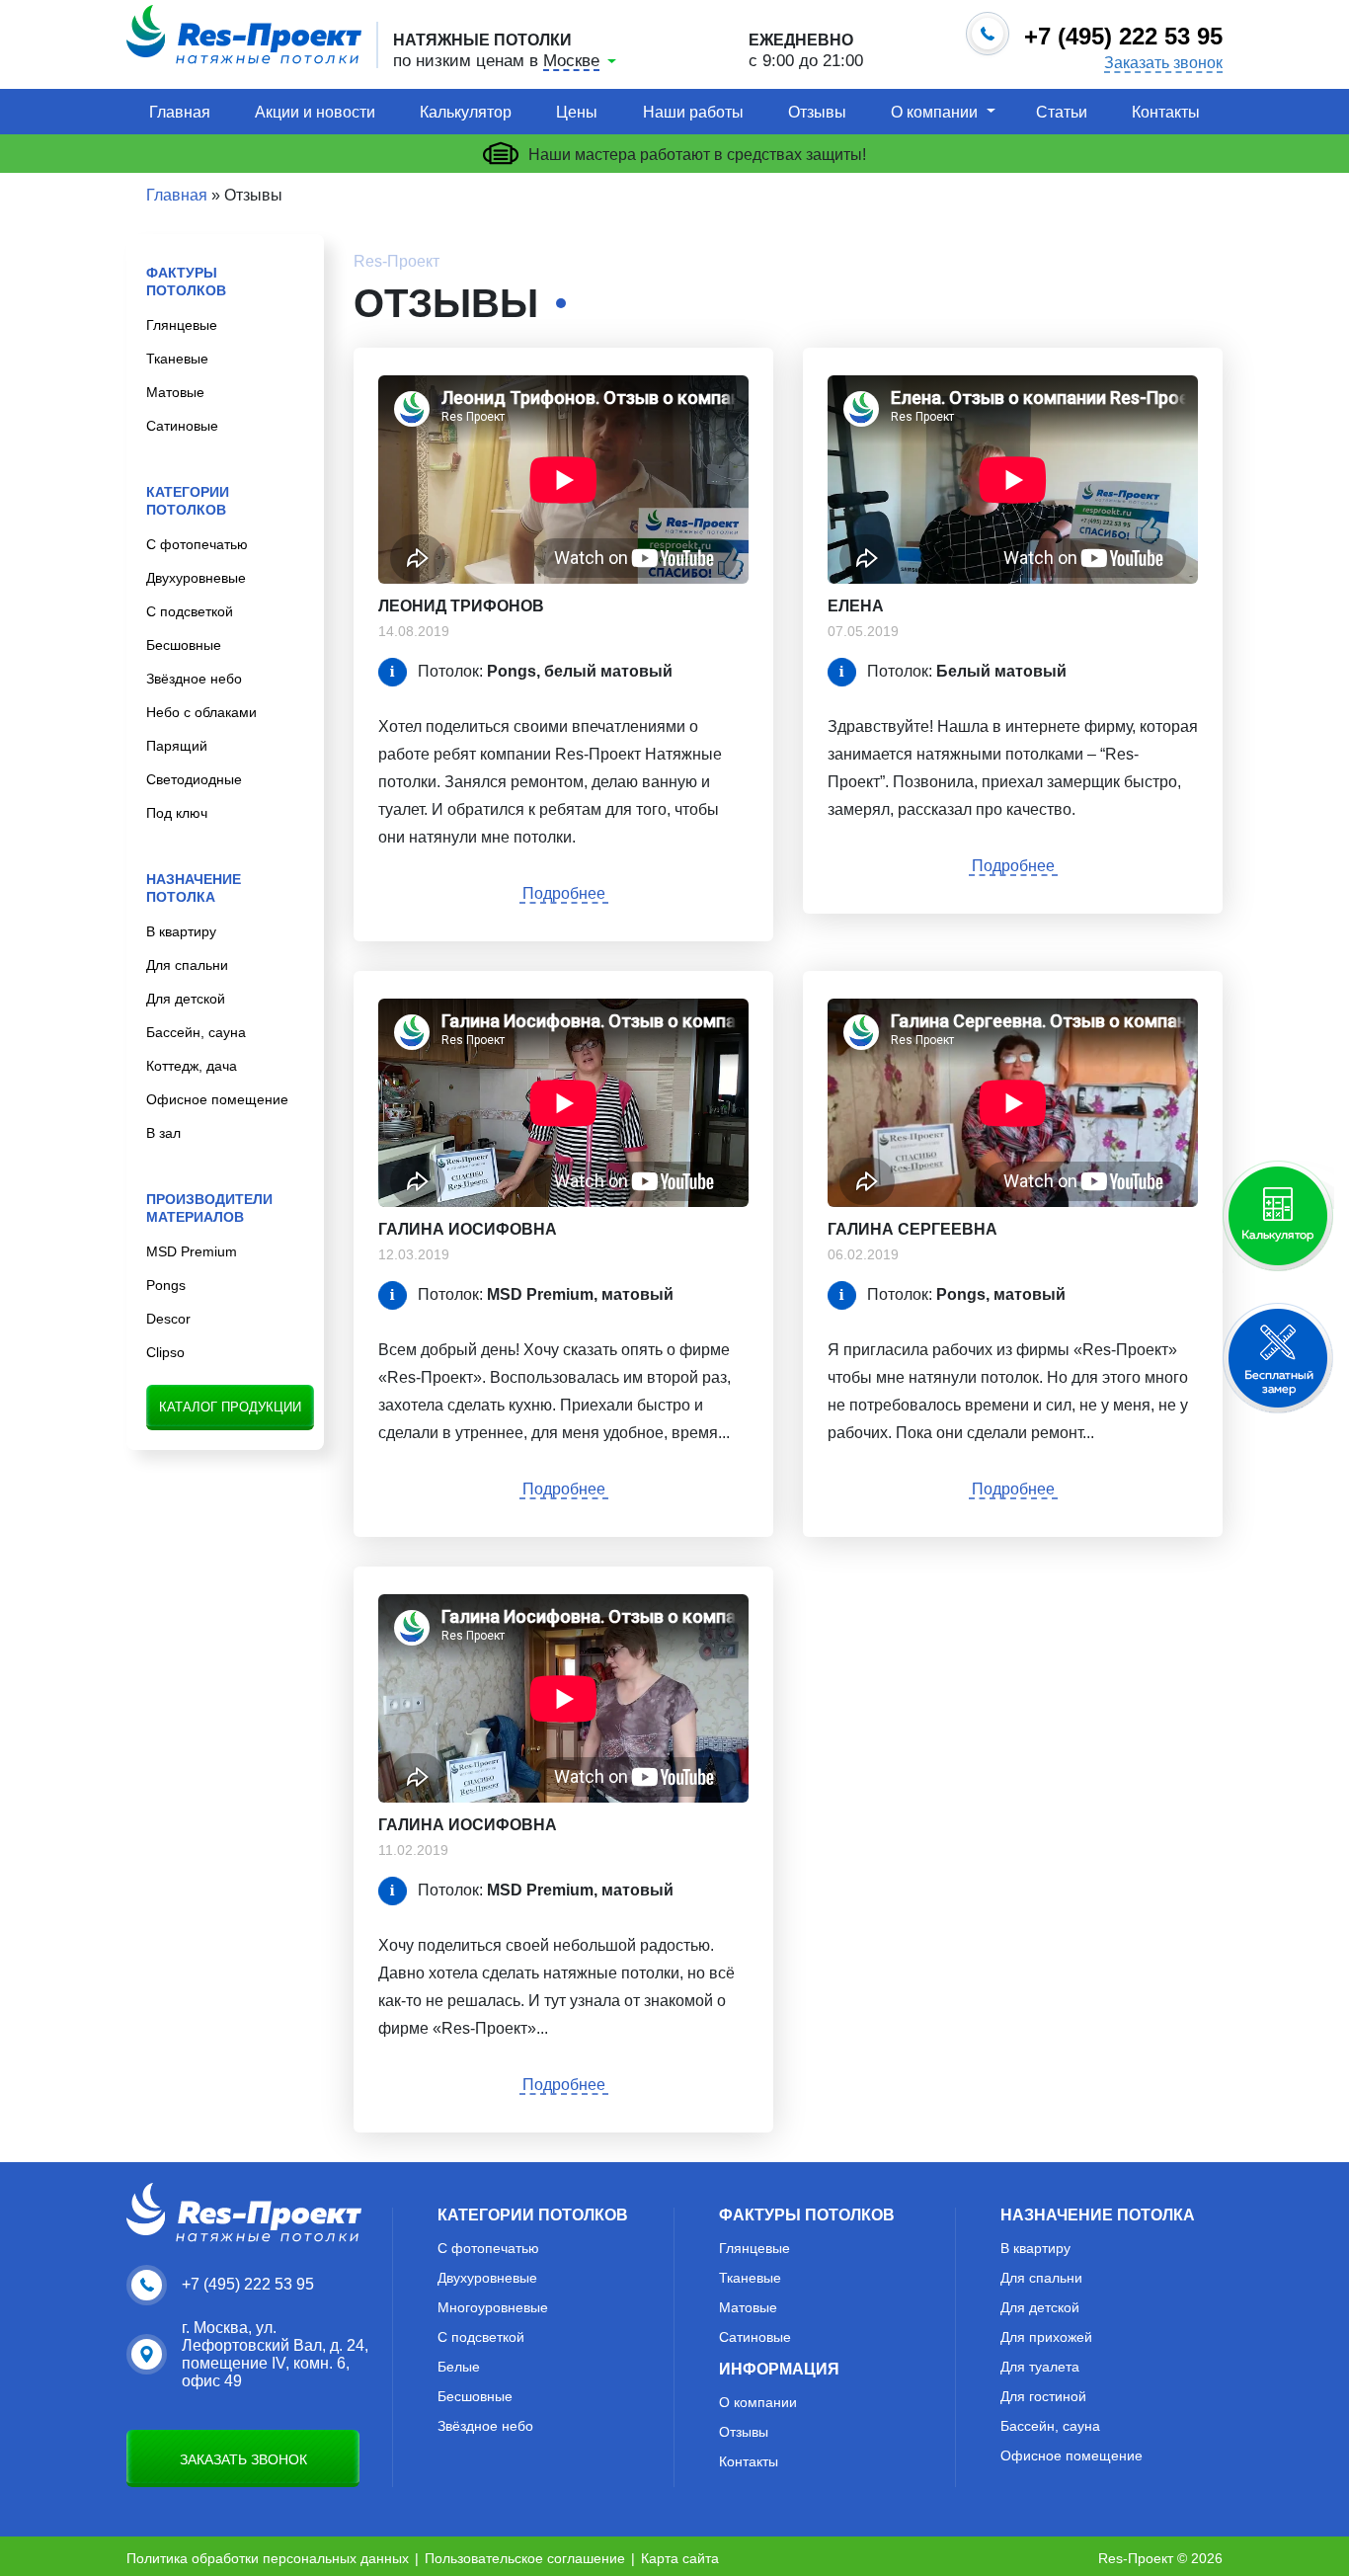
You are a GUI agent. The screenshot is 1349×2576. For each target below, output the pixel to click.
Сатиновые (182, 426)
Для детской (186, 999)
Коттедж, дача (192, 1066)
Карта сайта (680, 2558)
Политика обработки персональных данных (268, 2558)
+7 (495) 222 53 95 (248, 2284)
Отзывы (817, 112)
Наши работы (693, 112)
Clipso (165, 1352)
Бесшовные (184, 645)
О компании (934, 112)
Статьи (1062, 112)
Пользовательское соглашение (525, 2558)
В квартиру (181, 931)
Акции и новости (315, 112)
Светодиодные (194, 779)
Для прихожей (1046, 2337)
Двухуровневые (196, 578)
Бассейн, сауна (196, 1032)
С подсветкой (190, 611)
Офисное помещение (217, 1099)
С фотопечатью (197, 544)
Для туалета (1040, 2367)
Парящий (177, 746)
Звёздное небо (194, 679)
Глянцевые (182, 325)
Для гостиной (1043, 2396)
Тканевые (177, 359)
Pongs (166, 1285)
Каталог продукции (230, 1407)
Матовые (175, 392)
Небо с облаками (201, 712)
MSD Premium (192, 1251)
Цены (577, 112)
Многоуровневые (493, 2307)
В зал (163, 1133)
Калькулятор (466, 112)
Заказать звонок (1163, 63)
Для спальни (187, 965)
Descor (168, 1319)
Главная (180, 112)
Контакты (1166, 112)
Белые (459, 2367)
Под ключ (177, 813)
